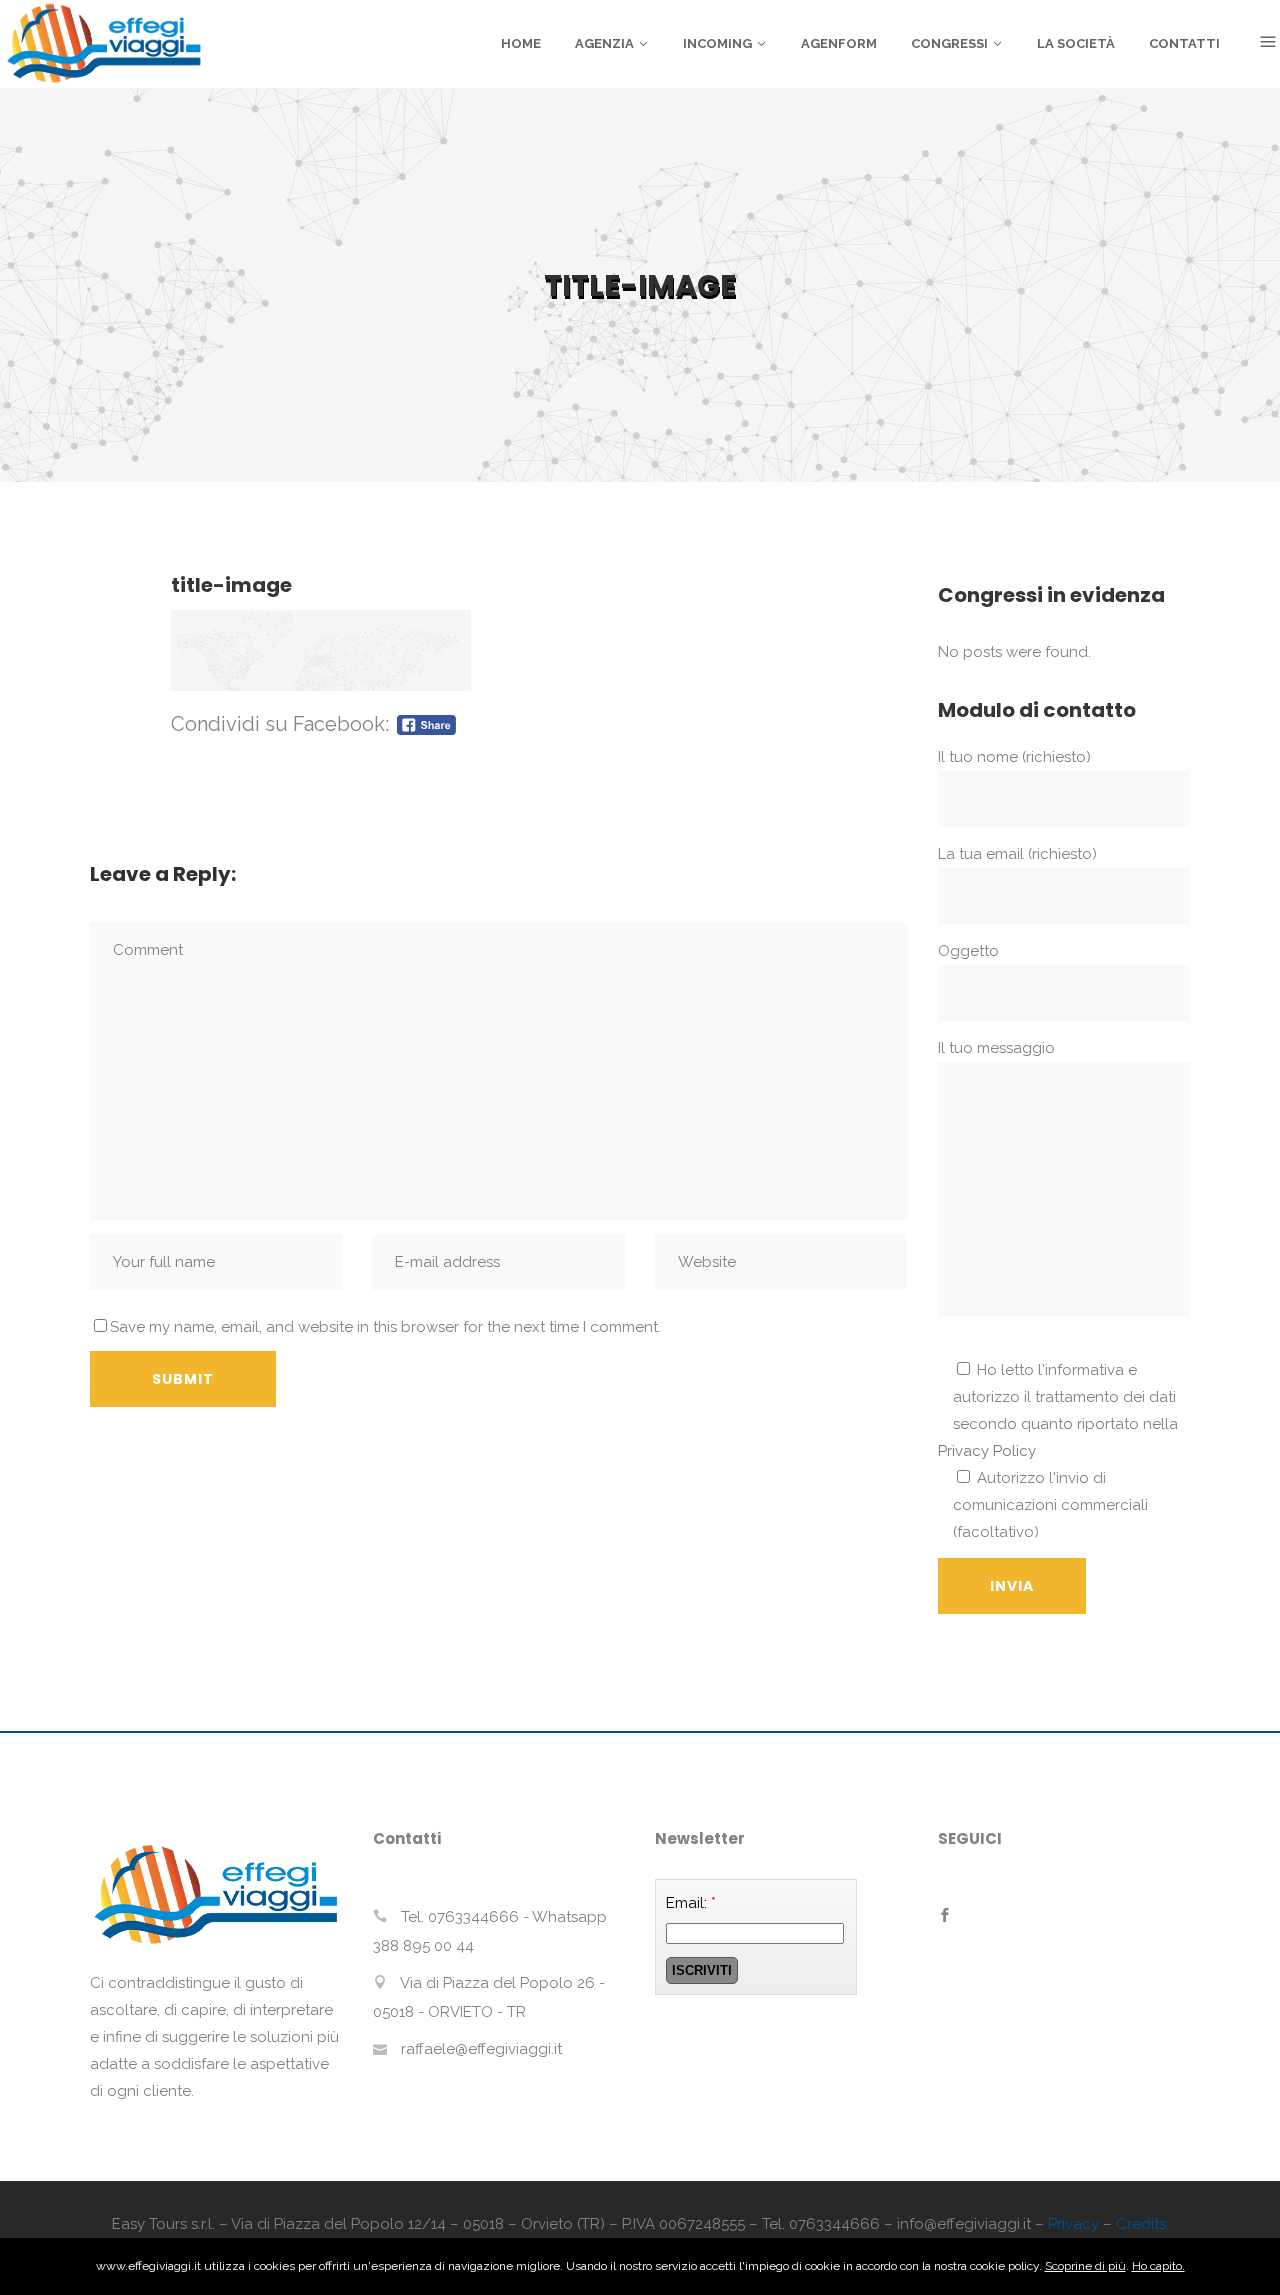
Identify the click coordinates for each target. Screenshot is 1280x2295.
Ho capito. (1158, 2266)
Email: (691, 1903)
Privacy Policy (987, 1451)
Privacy (1073, 2224)
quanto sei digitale (5, 2251)
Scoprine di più (1085, 2266)
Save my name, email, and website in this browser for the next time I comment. (385, 1327)
